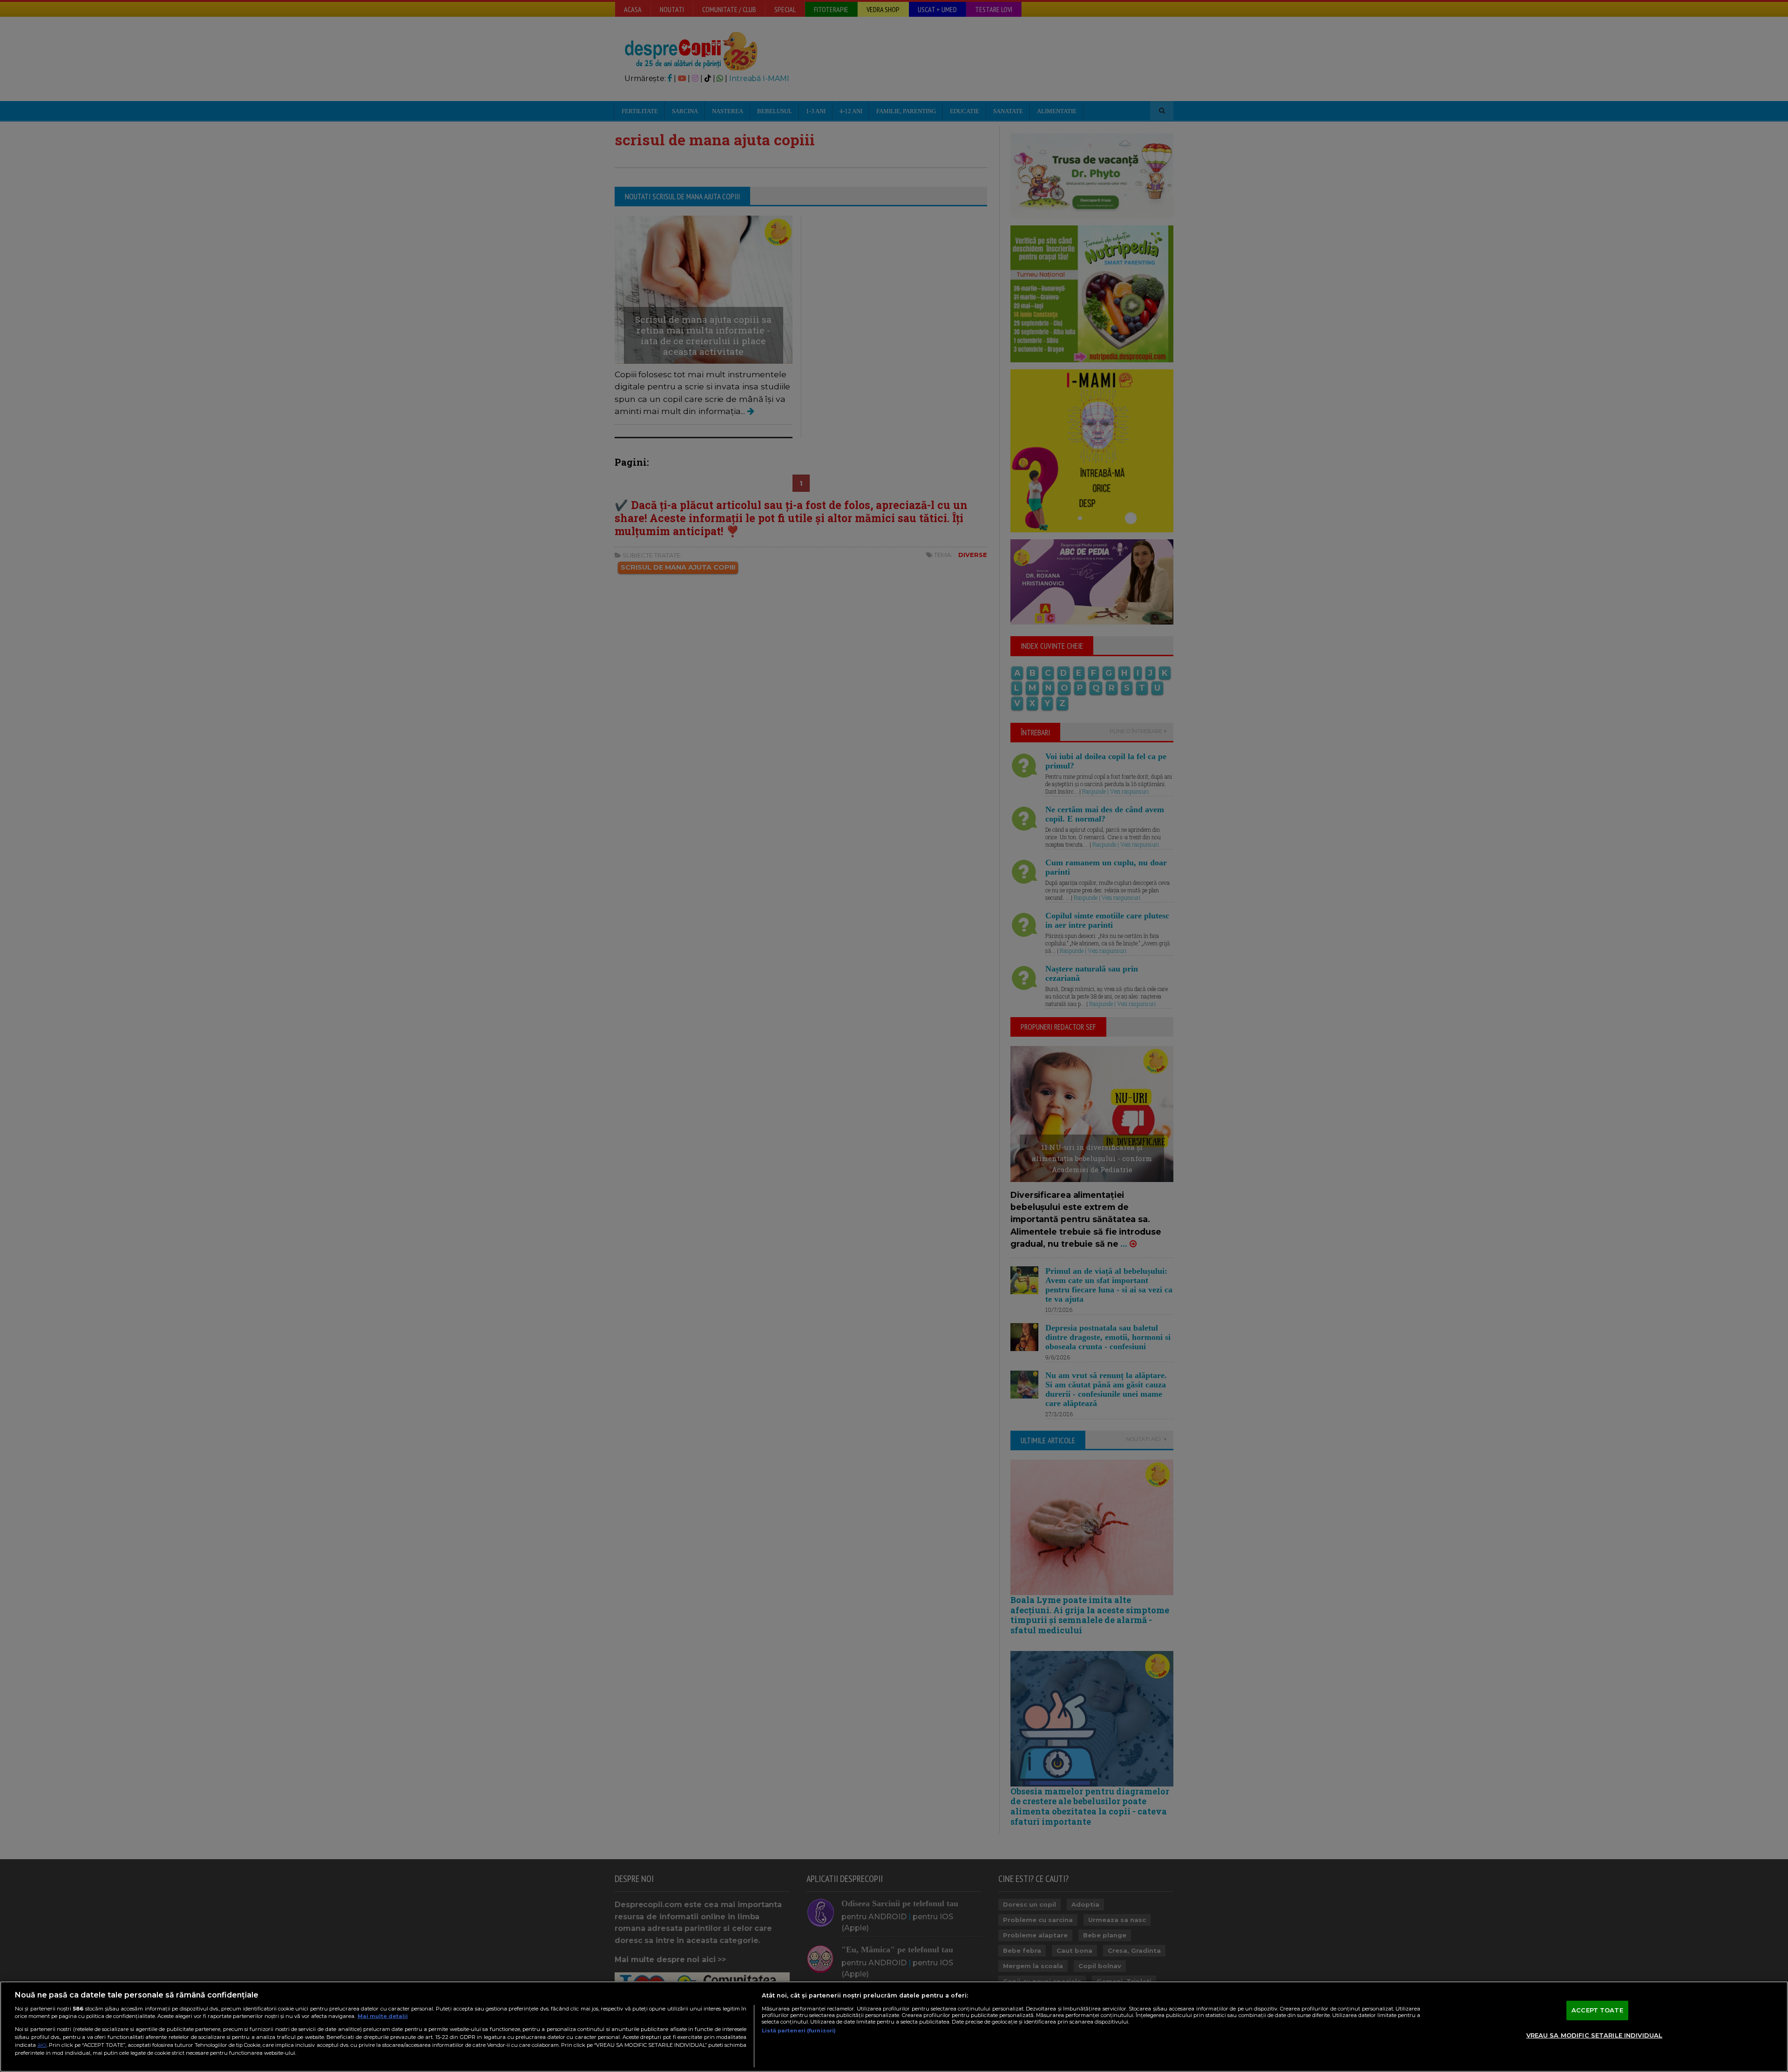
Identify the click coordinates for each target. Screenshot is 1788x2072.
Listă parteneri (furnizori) (799, 2031)
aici (42, 2045)
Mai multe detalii (383, 2016)
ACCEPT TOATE (1597, 2010)
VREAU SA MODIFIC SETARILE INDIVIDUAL (1595, 2035)
